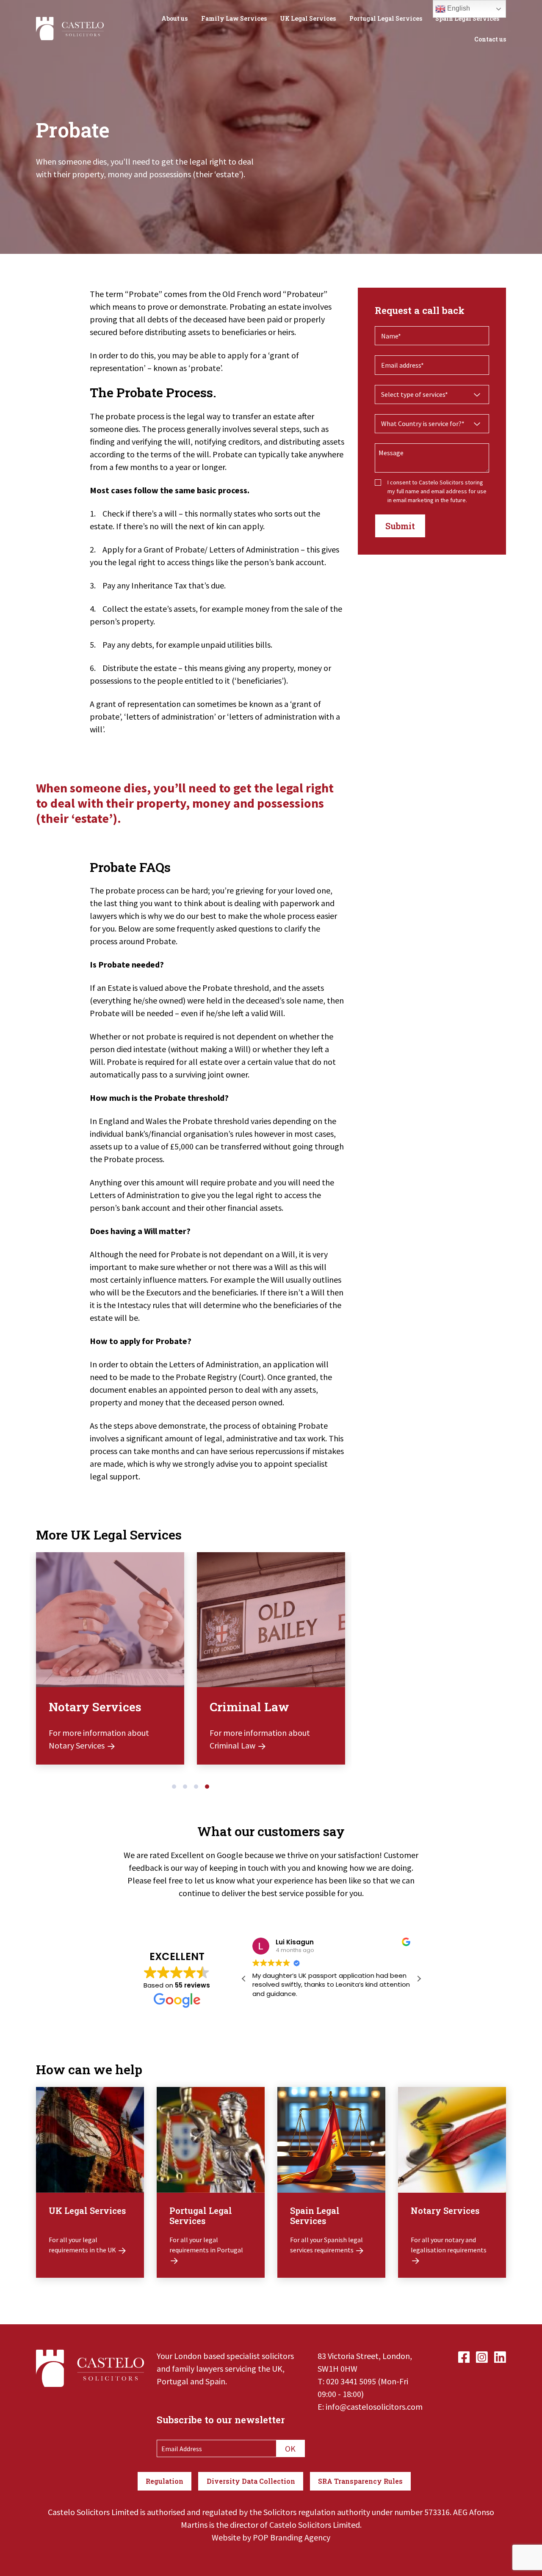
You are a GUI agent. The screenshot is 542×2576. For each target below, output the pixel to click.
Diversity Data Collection (251, 2481)
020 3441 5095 (351, 2381)
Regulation (165, 2481)
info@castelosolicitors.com (374, 2407)
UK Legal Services (308, 18)
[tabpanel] (110, 1665)
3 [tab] (196, 1787)
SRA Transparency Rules (360, 2481)
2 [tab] (185, 1787)
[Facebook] (464, 2356)
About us (174, 18)
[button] (419, 1979)
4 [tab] (207, 1787)
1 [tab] (174, 1787)
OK (290, 2448)
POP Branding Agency (292, 2537)
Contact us (490, 39)
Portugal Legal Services (386, 18)
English (458, 8)
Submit (400, 526)
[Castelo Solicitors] (70, 27)
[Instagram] (482, 2356)
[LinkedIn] (500, 2356)
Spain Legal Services (467, 18)
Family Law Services (234, 18)
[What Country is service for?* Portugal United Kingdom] (432, 424)
